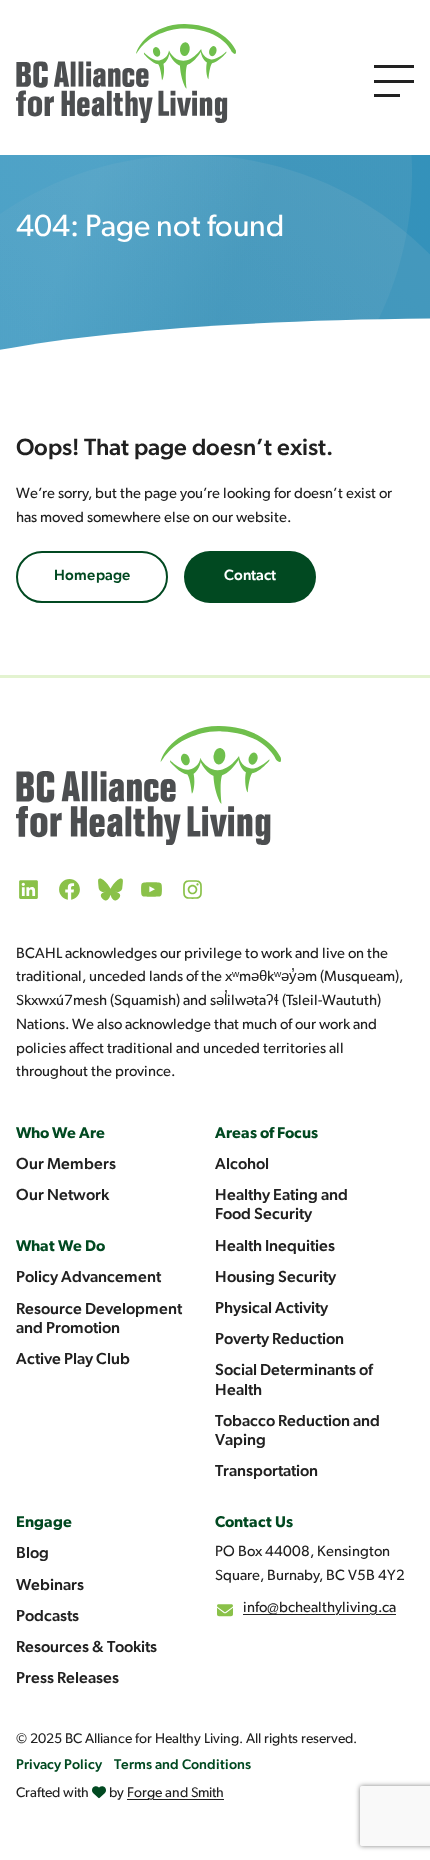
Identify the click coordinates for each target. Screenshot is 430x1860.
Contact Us (254, 1523)
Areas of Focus (266, 1134)
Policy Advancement (88, 1278)
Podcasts (47, 1617)
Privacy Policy (59, 1765)
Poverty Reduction (279, 1340)
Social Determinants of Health (294, 1380)
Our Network (62, 1196)
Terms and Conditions (182, 1765)
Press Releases (67, 1679)
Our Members (66, 1165)
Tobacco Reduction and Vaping (297, 1431)
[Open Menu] (394, 81)
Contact (250, 576)
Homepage (92, 576)
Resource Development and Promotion (99, 1319)
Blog (32, 1554)
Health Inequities (275, 1247)
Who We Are (60, 1134)
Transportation (266, 1472)
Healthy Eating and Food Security (281, 1205)
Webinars (50, 1586)
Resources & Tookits (86, 1648)
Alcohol (242, 1165)
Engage (44, 1523)
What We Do (60, 1247)
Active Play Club (73, 1360)
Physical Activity (271, 1309)
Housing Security (275, 1278)
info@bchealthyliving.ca (319, 1608)
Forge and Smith (175, 1793)
